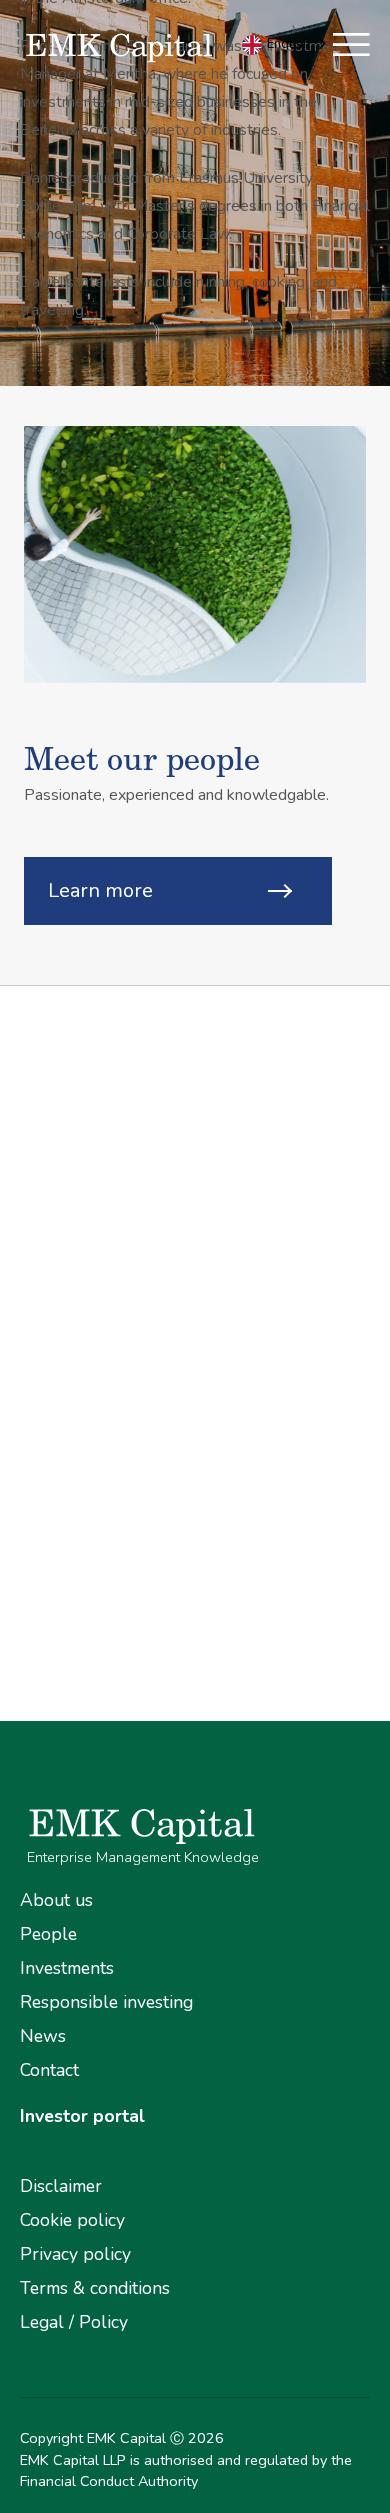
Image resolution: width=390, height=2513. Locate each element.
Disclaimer (61, 2186)
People (48, 1934)
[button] (351, 48)
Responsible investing (106, 2002)
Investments (67, 1968)
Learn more (100, 890)
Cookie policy (72, 2220)
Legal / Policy (74, 2322)
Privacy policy (75, 2254)
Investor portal (82, 2116)
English (288, 44)
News (43, 2036)
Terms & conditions (95, 2288)
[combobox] (286, 44)
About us (56, 1900)
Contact (49, 2070)
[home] (151, 48)
